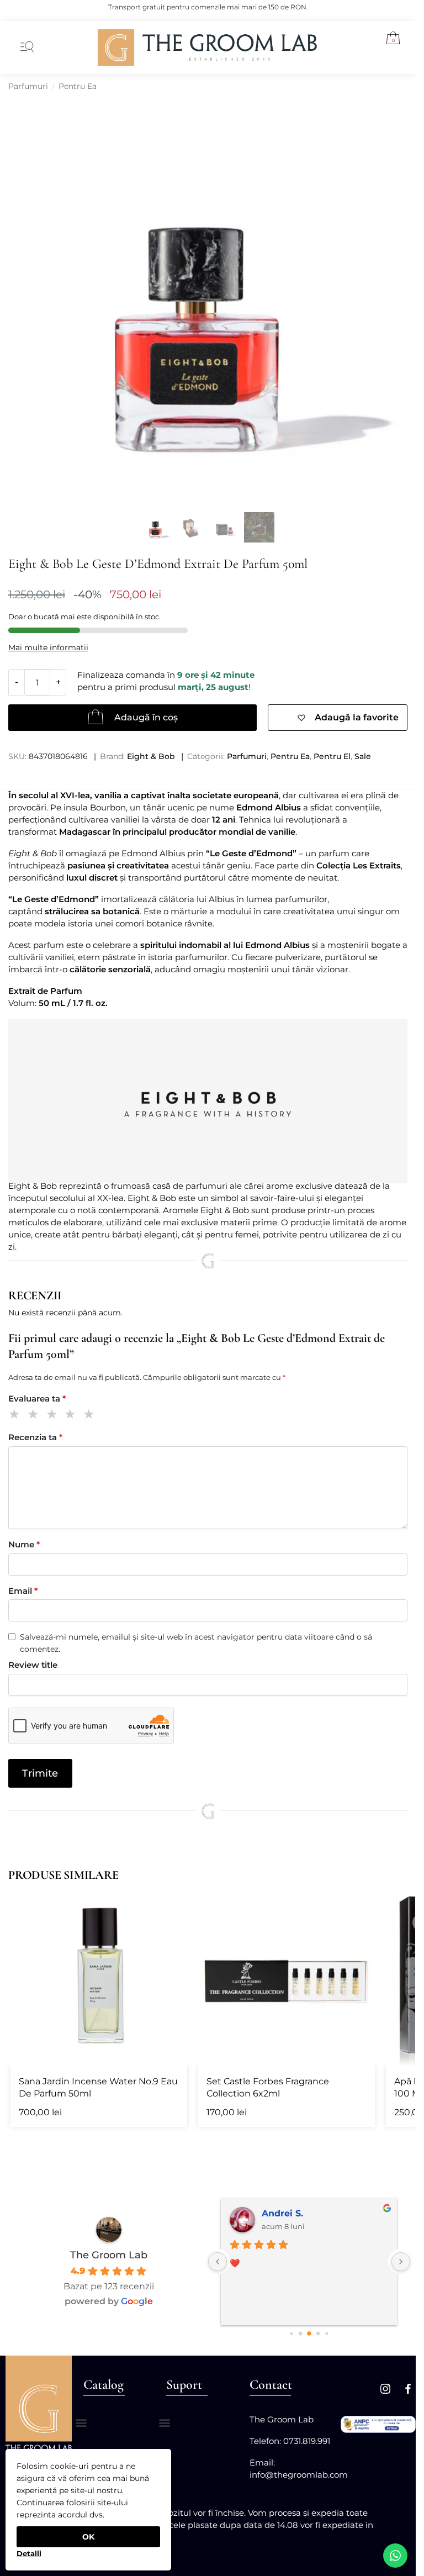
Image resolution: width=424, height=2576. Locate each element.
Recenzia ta (35, 1437)
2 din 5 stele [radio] (35, 1416)
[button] (389, 40)
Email (23, 1591)
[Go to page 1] (291, 2333)
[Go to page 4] (318, 2333)
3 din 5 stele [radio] (54, 1416)
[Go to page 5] (327, 2333)
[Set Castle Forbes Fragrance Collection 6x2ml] (287, 1977)
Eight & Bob (151, 756)
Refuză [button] (29, 2549)
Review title (33, 1665)
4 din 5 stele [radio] (72, 1416)
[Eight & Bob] (208, 1101)
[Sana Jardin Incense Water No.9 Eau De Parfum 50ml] (99, 1977)
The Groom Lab (109, 2255)
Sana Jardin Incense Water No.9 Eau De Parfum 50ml (98, 2087)
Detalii (29, 2553)
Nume (24, 1544)
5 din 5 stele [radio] (91, 1416)
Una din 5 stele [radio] (16, 1416)
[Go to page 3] (309, 2333)
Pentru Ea (78, 86)
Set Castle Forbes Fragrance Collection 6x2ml (268, 2087)
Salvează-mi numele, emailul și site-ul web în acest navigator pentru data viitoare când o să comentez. (196, 1643)
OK (88, 2537)
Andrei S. (282, 2213)
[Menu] (25, 48)
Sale (363, 756)
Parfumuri (28, 86)
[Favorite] (171, 1905)
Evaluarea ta (37, 1398)
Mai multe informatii (48, 647)
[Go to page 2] (300, 2333)
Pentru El (332, 756)
